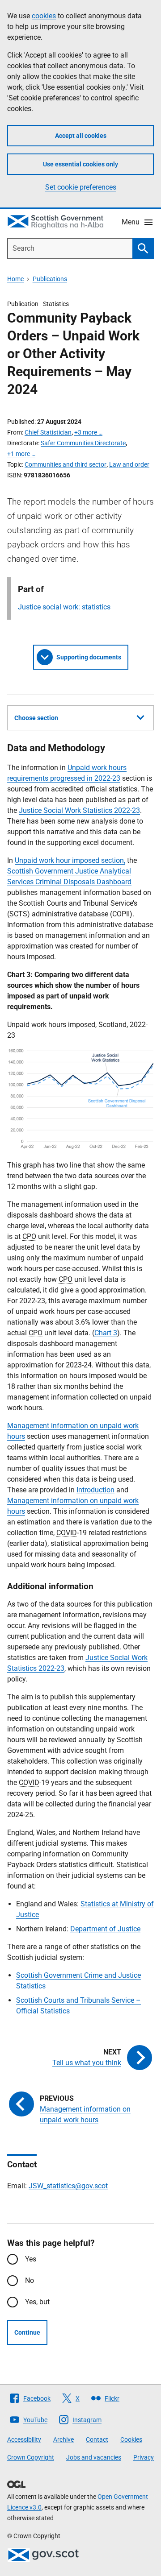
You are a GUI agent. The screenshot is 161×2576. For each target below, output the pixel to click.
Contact (97, 2439)
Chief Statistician (48, 432)
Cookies (131, 2439)
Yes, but (37, 2302)
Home (15, 279)
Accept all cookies (81, 136)
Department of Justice (105, 1929)
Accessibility (24, 2439)
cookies (44, 16)
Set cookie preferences (81, 187)
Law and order (129, 464)
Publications (50, 279)
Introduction (95, 1490)
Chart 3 (106, 1333)
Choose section (36, 718)
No (30, 2280)
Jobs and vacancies (94, 2457)
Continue (27, 2332)
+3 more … (88, 432)
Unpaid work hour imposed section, (70, 860)
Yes (31, 2259)
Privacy (144, 2457)
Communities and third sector (66, 464)
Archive (64, 2439)
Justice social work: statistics (64, 607)
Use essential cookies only (80, 164)
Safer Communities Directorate (83, 443)
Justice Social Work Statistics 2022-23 (79, 810)
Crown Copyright (31, 2457)
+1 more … (21, 454)
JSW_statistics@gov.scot (68, 2186)
